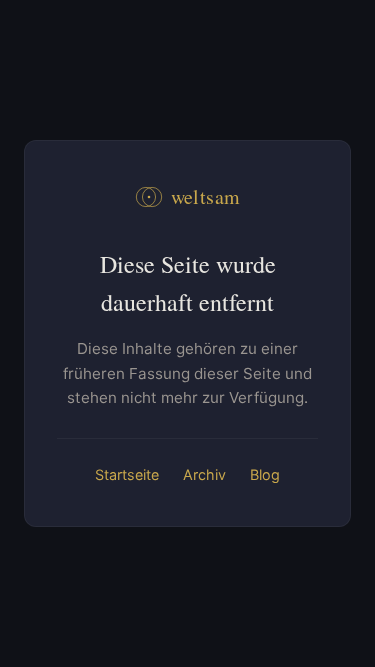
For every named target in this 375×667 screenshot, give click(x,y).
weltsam (206, 196)
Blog (265, 474)
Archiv (204, 474)
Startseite (127, 474)
